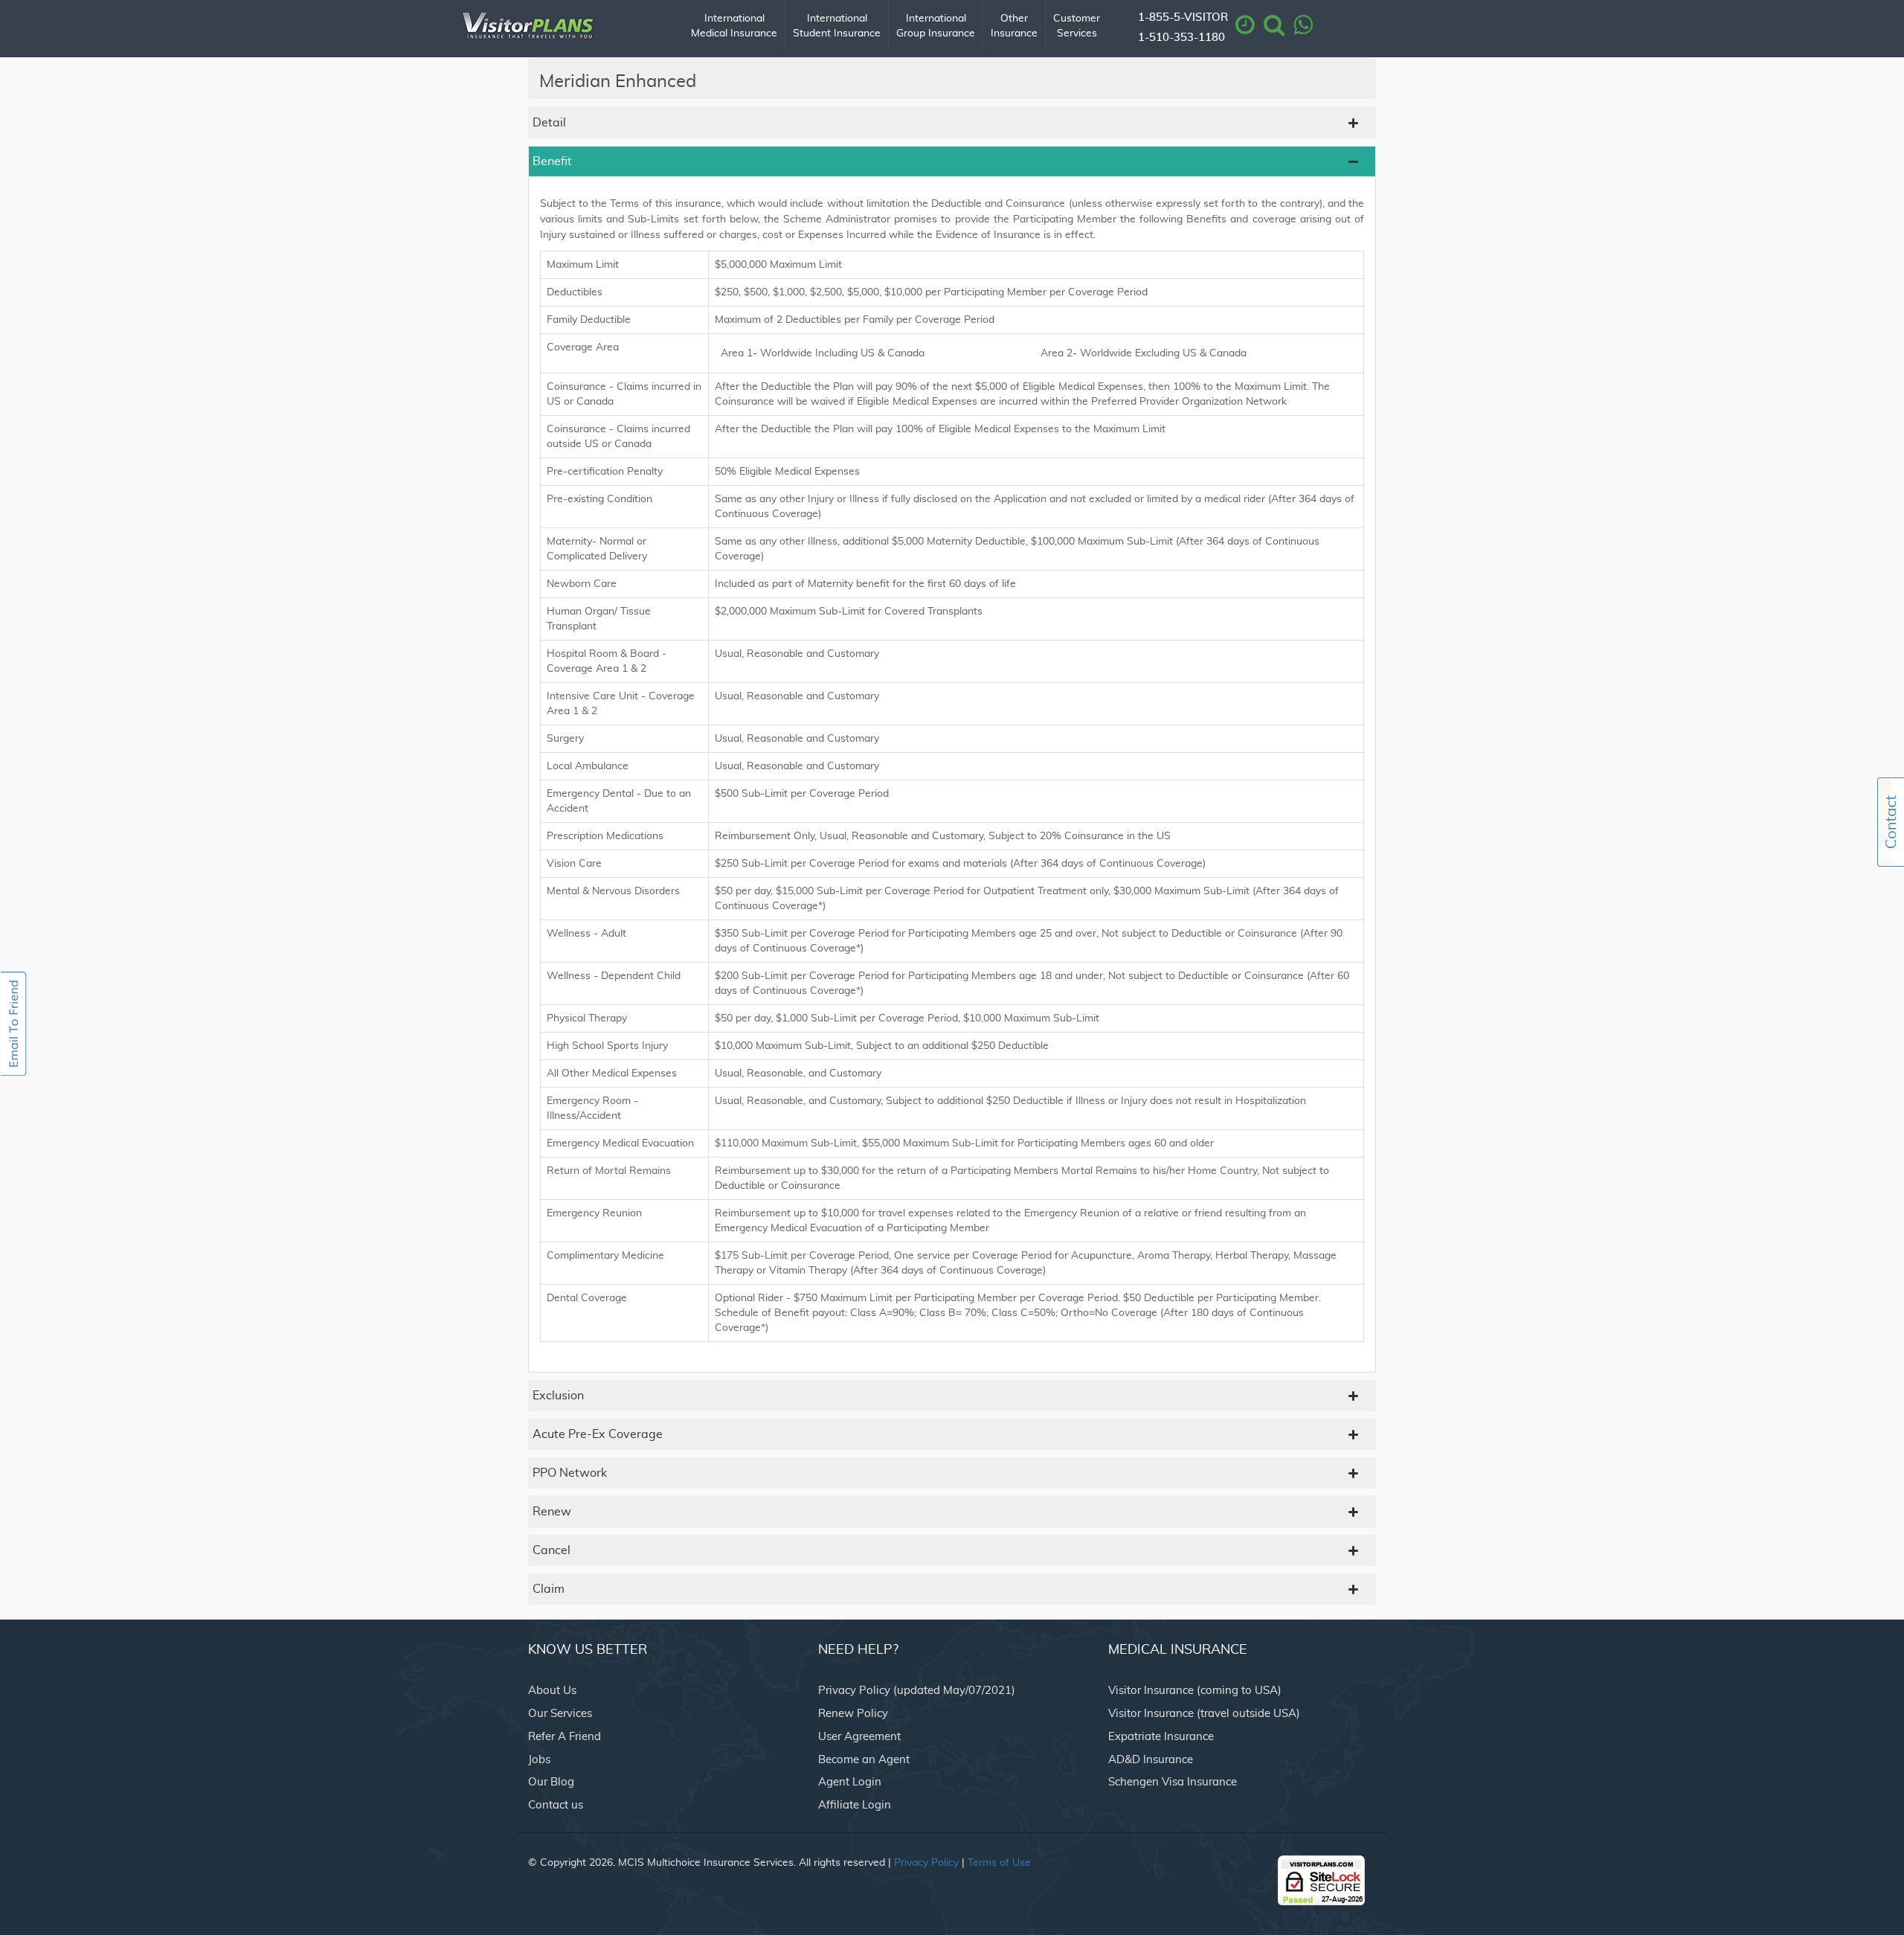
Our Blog (551, 1782)
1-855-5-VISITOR (1183, 17)
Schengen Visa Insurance (1173, 1782)
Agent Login (850, 1782)
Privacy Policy (926, 1863)
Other (1014, 26)
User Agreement (859, 1737)
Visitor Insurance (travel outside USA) (1204, 1714)
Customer (1077, 26)
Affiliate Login (855, 1805)
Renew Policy (853, 1714)
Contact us (556, 1805)
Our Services (560, 1714)
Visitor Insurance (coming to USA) (1195, 1691)
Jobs (539, 1760)
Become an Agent (864, 1760)
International (734, 26)
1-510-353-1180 (1181, 38)
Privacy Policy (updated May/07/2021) (917, 1691)
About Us (552, 1691)
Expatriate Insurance (1161, 1737)
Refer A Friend (565, 1737)
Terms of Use (999, 1863)
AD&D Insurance (1151, 1760)
